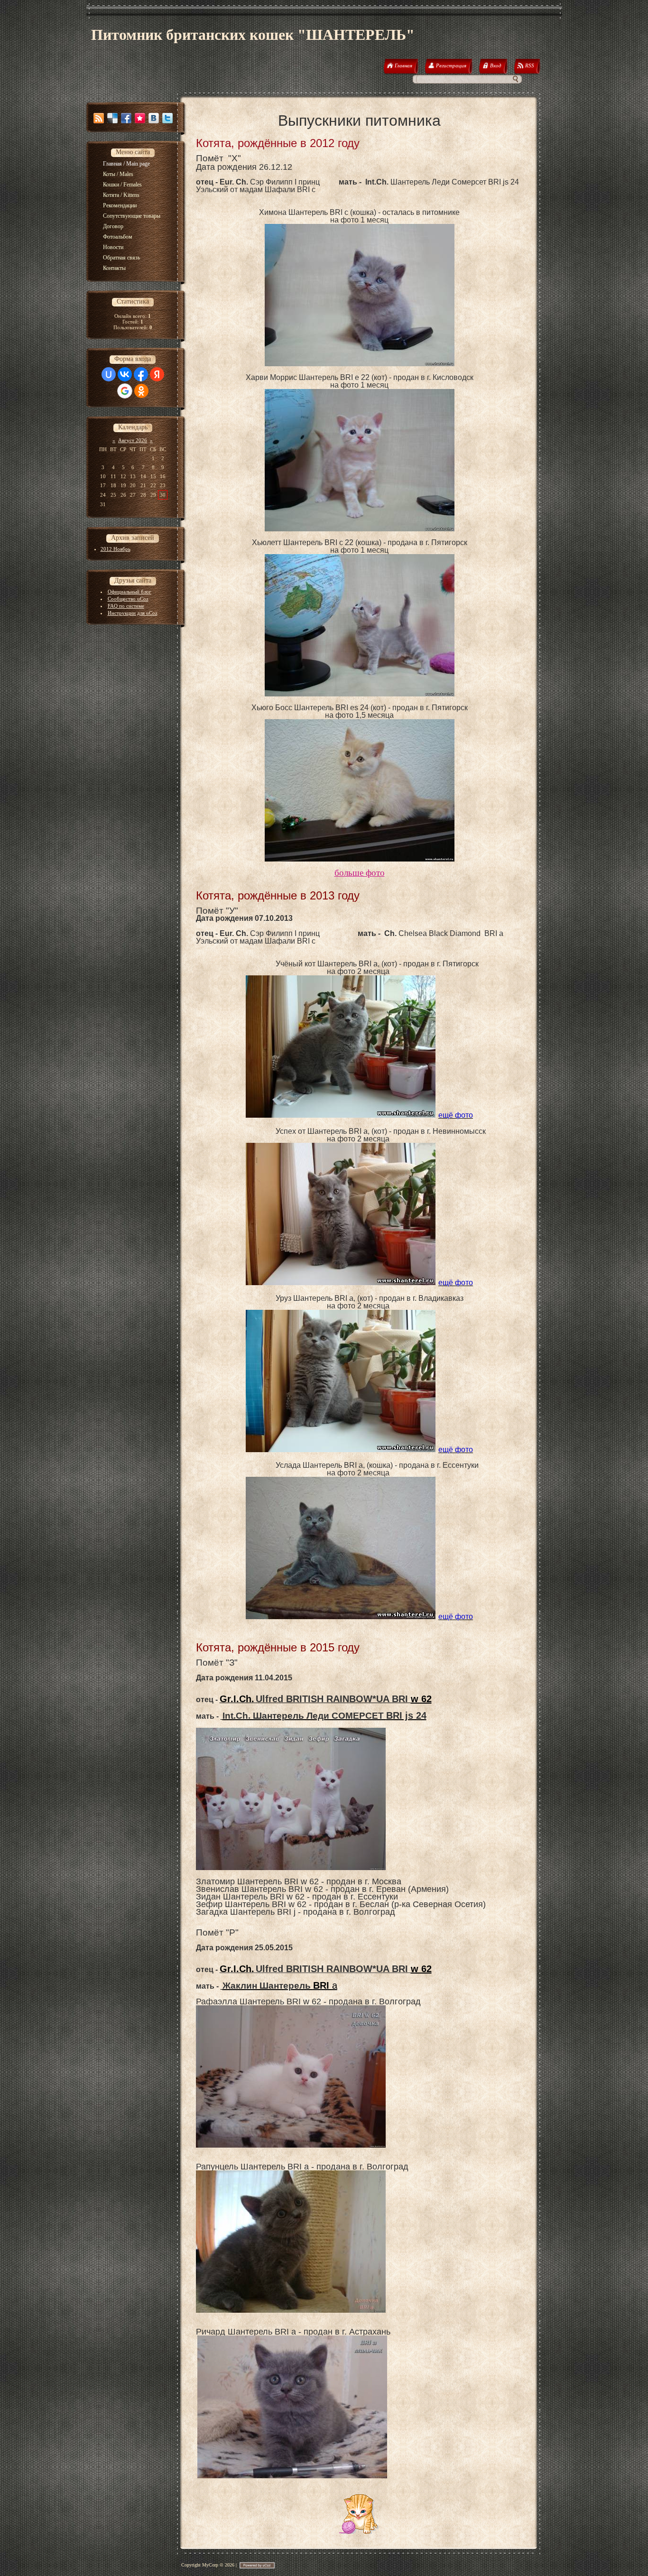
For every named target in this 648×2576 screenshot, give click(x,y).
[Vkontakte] (154, 118)
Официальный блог (130, 592)
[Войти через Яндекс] (157, 374)
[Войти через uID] (109, 374)
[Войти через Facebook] (141, 374)
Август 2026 (133, 440)
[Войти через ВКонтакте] (125, 374)
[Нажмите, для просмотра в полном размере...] (360, 364)
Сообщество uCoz (128, 599)
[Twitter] (167, 118)
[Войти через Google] (125, 391)
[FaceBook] (126, 118)
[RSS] (99, 118)
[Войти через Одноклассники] (141, 391)
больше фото (360, 873)
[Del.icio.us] (112, 118)
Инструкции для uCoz (133, 613)
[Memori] (140, 118)
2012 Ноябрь (116, 549)
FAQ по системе (126, 606)
